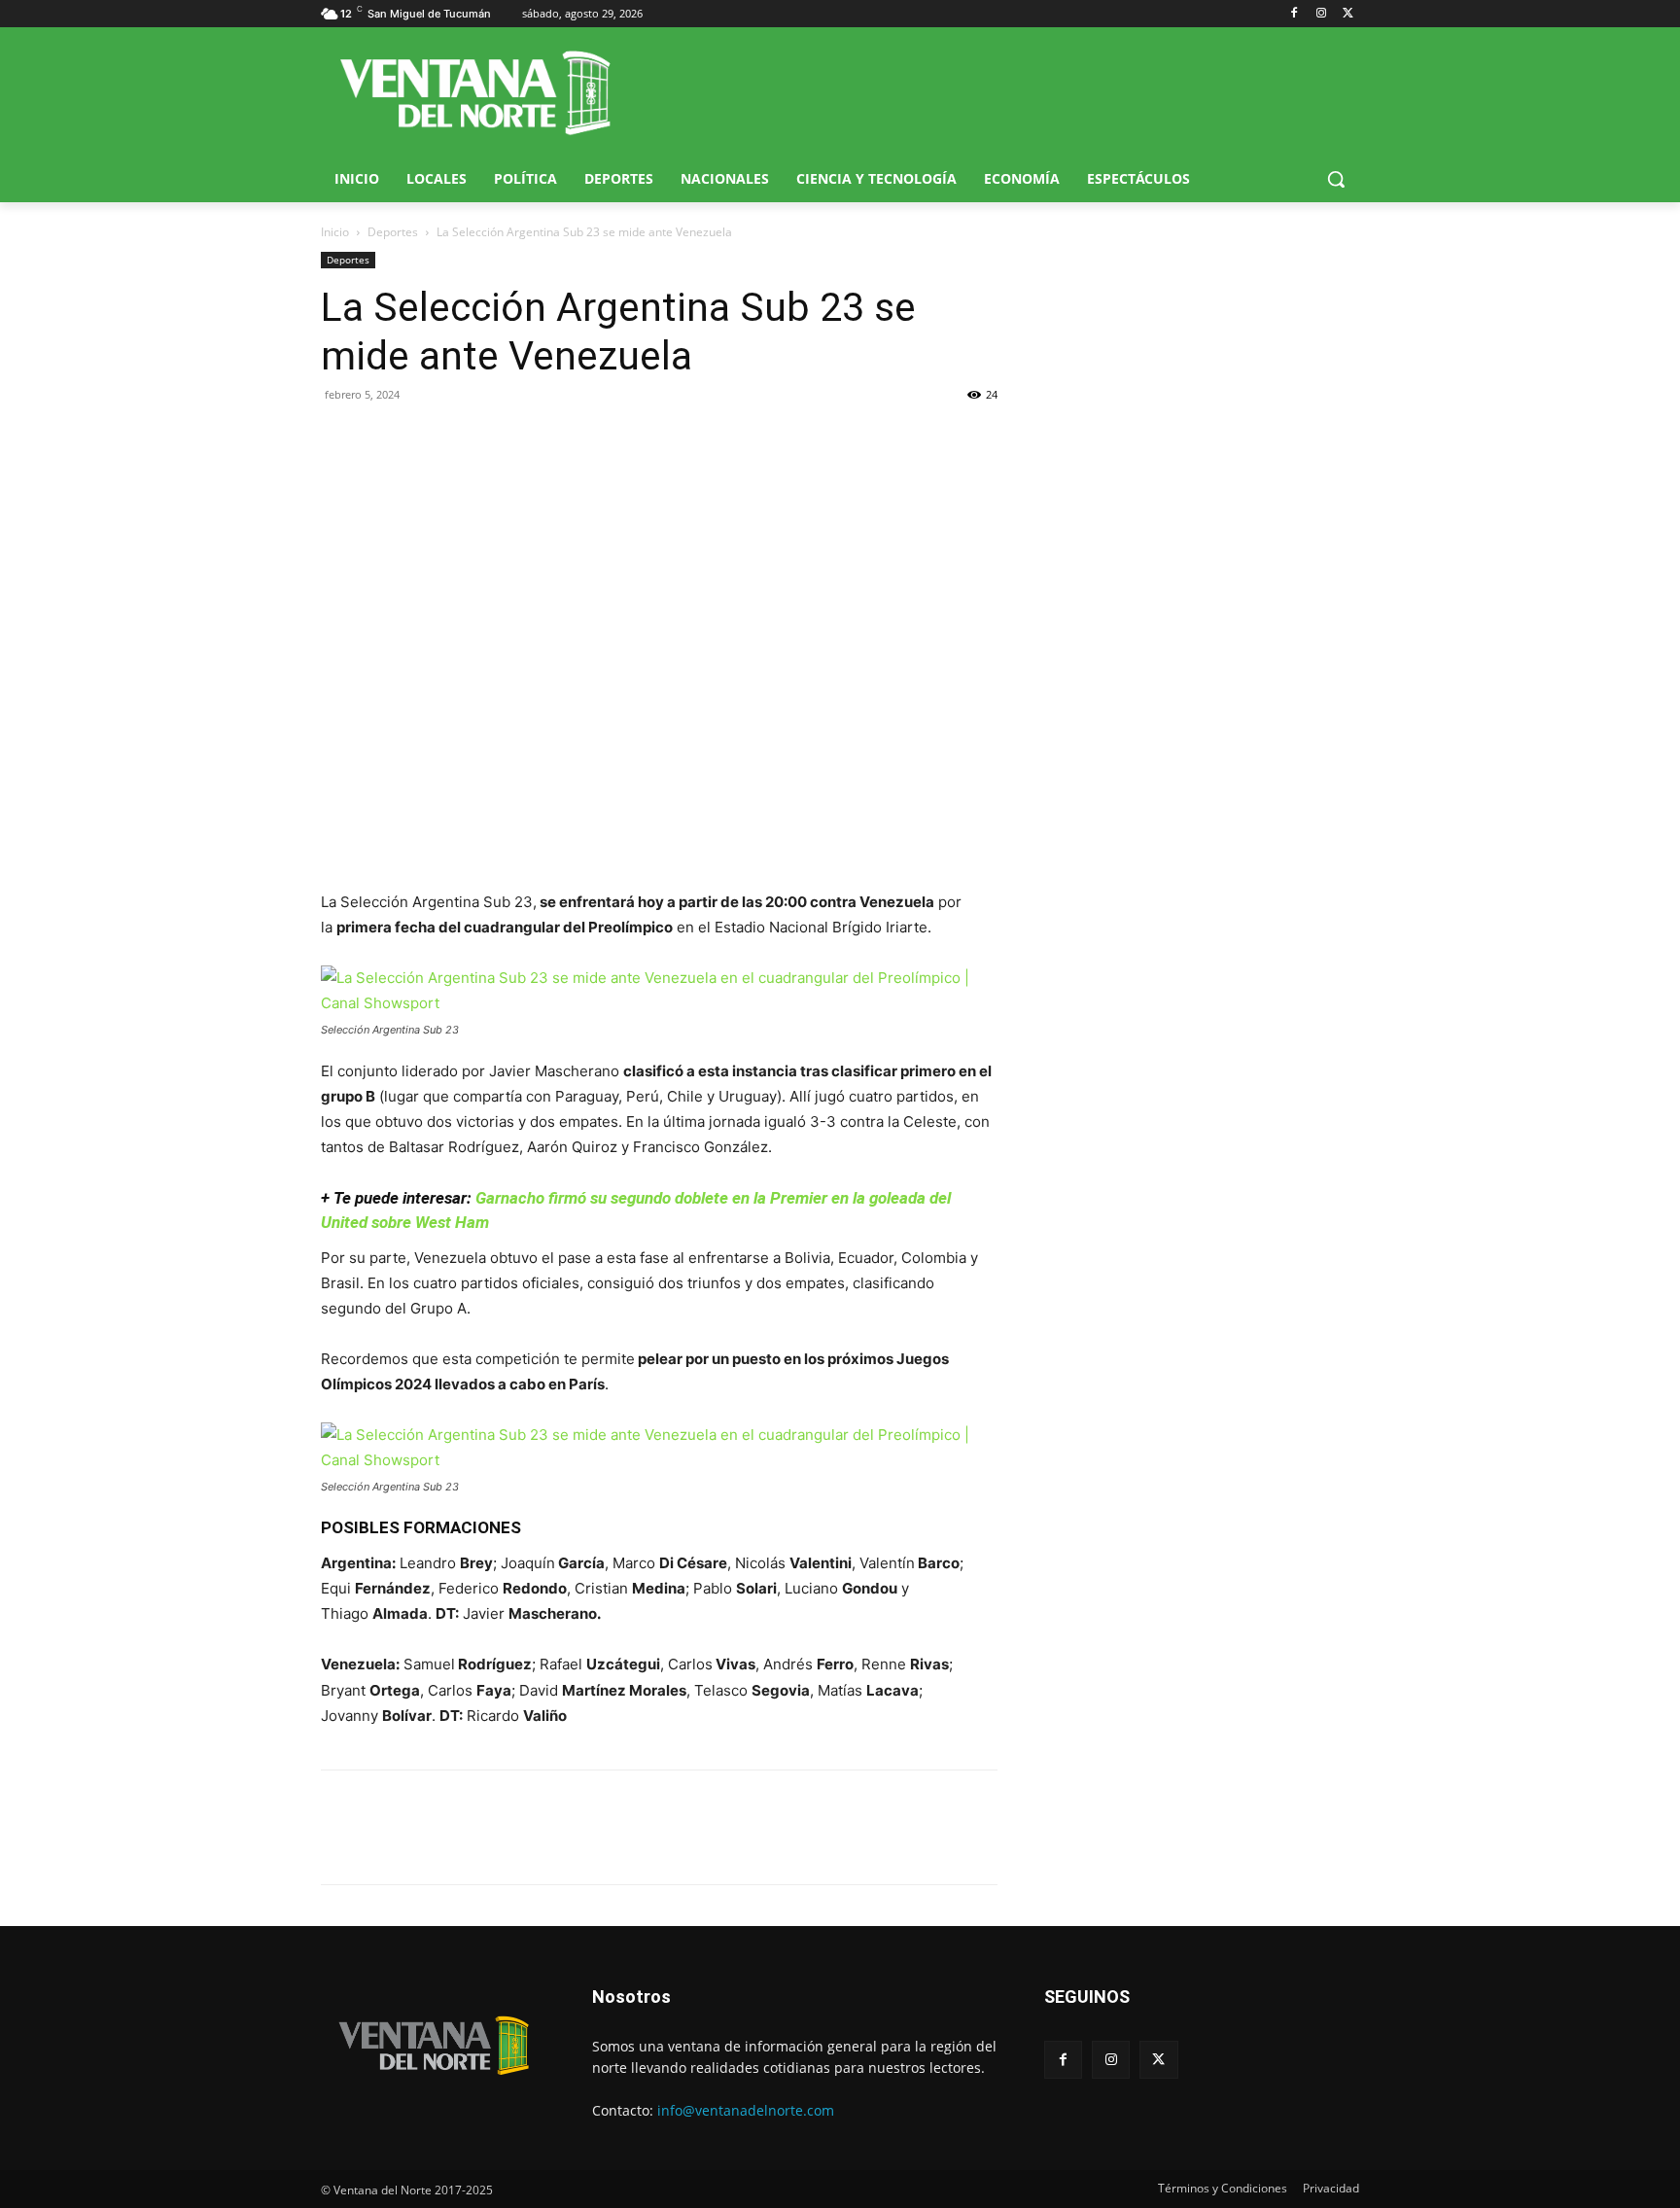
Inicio (335, 232)
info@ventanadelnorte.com (746, 2110)
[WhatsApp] (430, 438)
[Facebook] (1295, 14)
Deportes (393, 232)
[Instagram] (1321, 14)
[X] (1348, 14)
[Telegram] (474, 438)
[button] (1336, 179)
